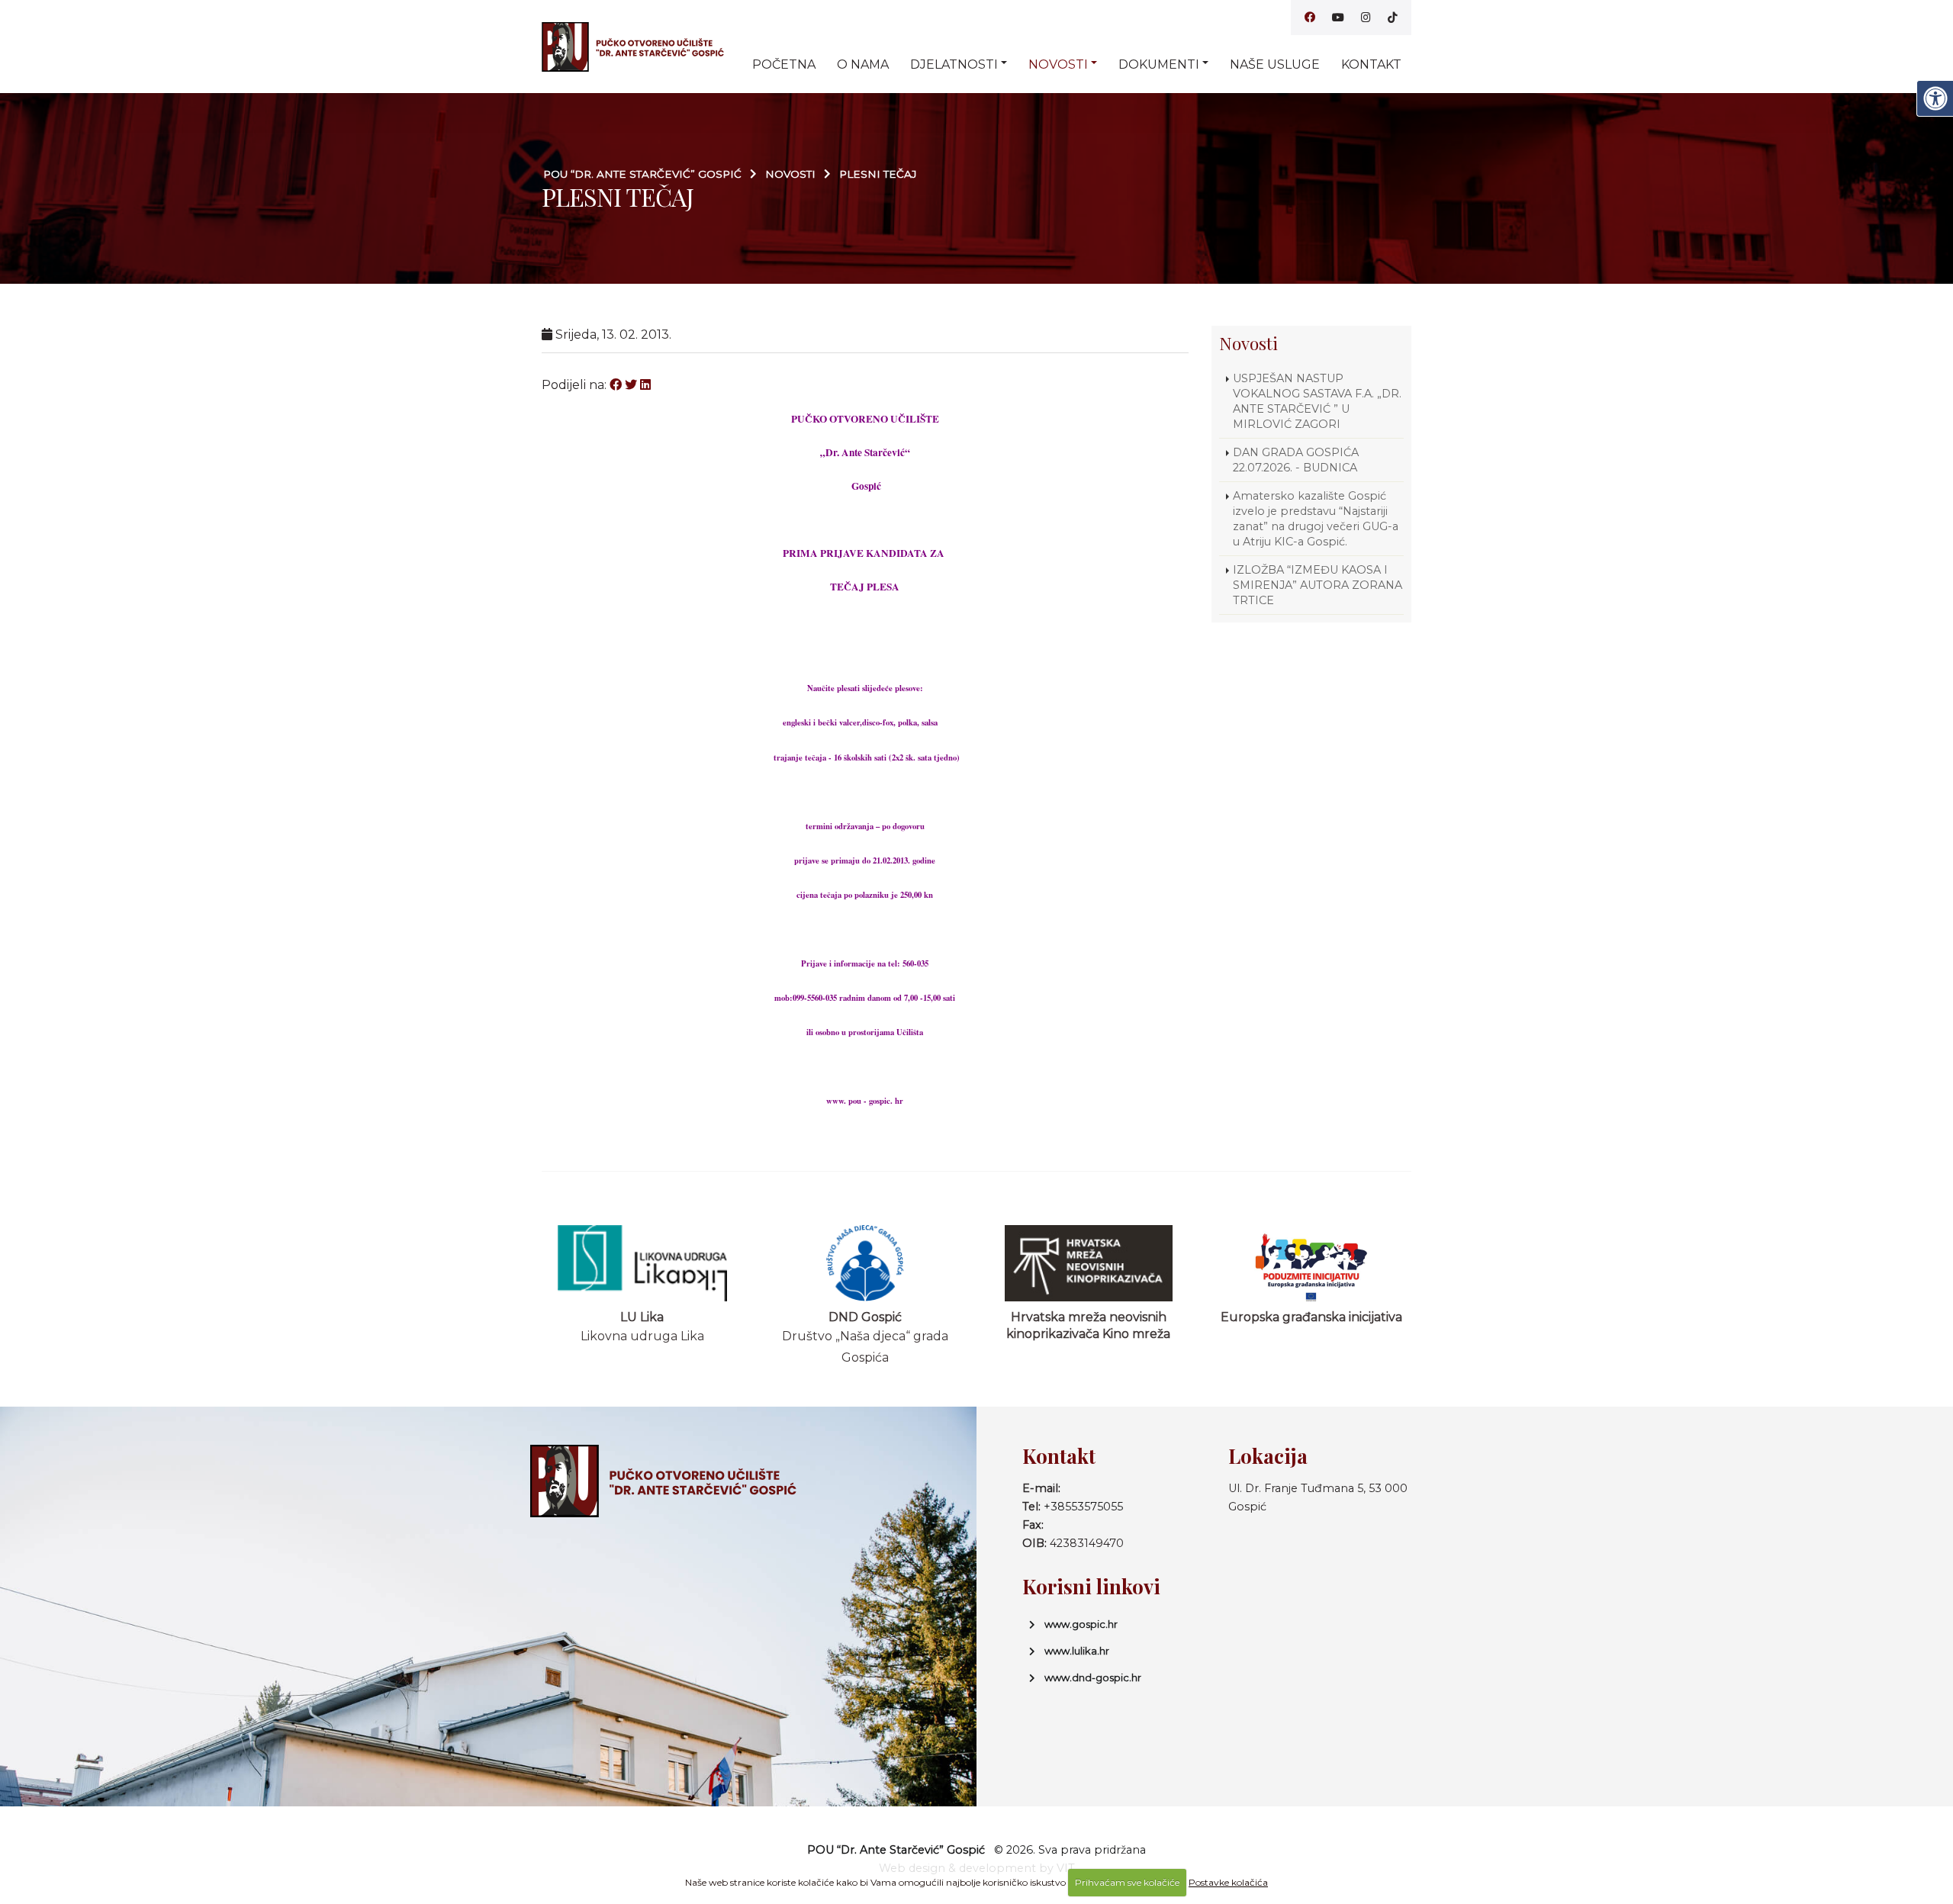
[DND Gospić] (865, 1263)
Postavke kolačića (1228, 1882)
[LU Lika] (643, 1263)
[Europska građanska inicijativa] (1312, 1263)
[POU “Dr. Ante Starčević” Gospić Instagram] (1366, 18)
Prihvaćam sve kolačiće (1127, 1882)
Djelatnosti (954, 64)
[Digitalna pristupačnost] (1935, 98)
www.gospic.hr (1081, 1624)
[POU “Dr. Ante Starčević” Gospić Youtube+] (1338, 18)
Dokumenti (1159, 64)
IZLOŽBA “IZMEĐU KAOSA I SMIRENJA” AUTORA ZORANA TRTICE (1318, 585)
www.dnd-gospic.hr (1093, 1677)
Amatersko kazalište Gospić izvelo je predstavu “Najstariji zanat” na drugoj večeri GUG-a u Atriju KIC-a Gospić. (1316, 519)
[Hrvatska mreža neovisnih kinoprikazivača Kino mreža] (1089, 1263)
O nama (863, 64)
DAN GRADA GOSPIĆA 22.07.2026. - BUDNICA (1296, 460)
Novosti (1058, 64)
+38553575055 (1083, 1507)
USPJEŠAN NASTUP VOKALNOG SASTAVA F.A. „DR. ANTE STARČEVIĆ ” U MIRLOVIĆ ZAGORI (1317, 401)
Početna (784, 64)
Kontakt (1371, 64)
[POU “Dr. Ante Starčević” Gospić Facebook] (1310, 18)
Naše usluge (1275, 64)
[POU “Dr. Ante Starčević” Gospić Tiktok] (1393, 18)
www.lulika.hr (1077, 1651)
